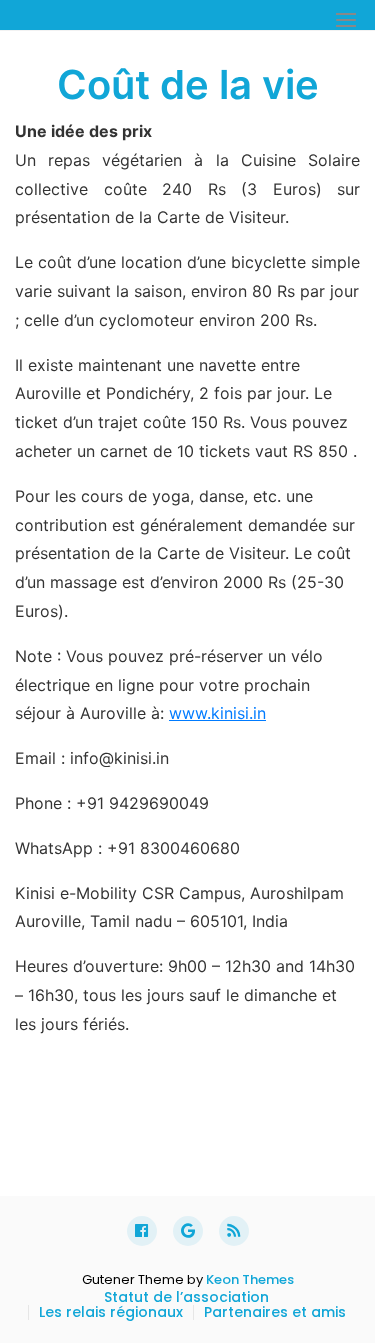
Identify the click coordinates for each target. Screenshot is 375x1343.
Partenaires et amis (275, 1312)
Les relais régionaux (111, 1312)
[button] (346, 20)
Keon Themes (250, 1279)
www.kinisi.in (217, 713)
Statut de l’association (186, 1297)
